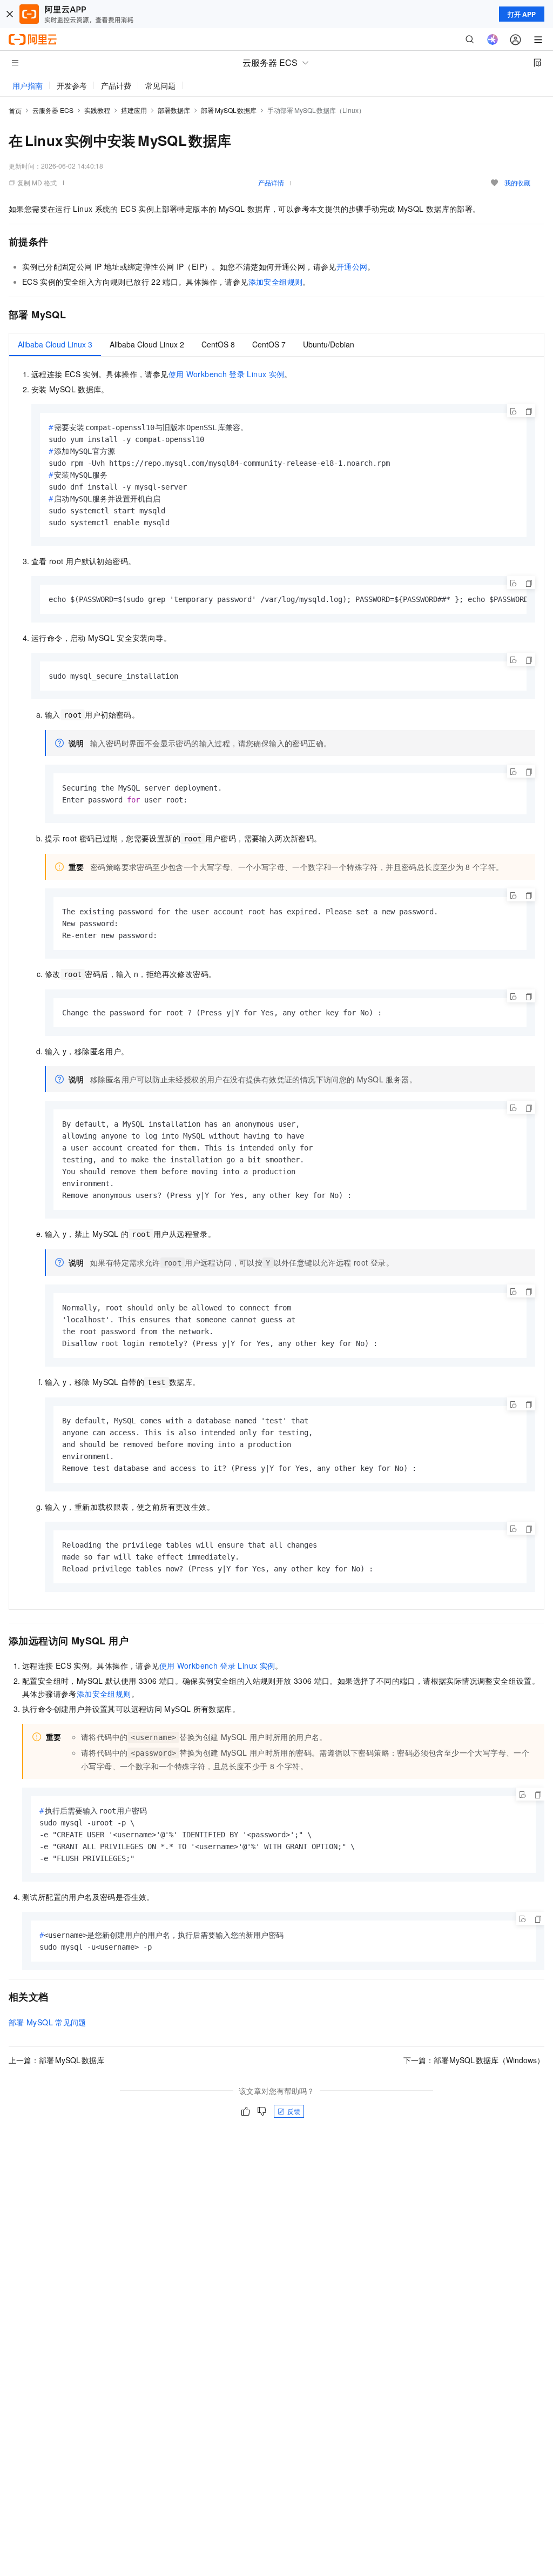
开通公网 (352, 266)
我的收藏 (517, 182)
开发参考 (72, 85)
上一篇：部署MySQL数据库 (56, 2060)
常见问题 (160, 85)
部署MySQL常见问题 (48, 2022)
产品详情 (271, 182)
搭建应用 (134, 110)
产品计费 (116, 85)
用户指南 (28, 85)
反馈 (294, 2111)
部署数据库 (174, 110)
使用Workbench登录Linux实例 (227, 374)
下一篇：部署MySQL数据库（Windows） (474, 2060)
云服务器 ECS (53, 110)
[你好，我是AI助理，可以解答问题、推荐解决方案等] (493, 39)
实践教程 (97, 110)
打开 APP (522, 14)
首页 (15, 111)
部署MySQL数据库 (229, 110)
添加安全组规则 (276, 282)
